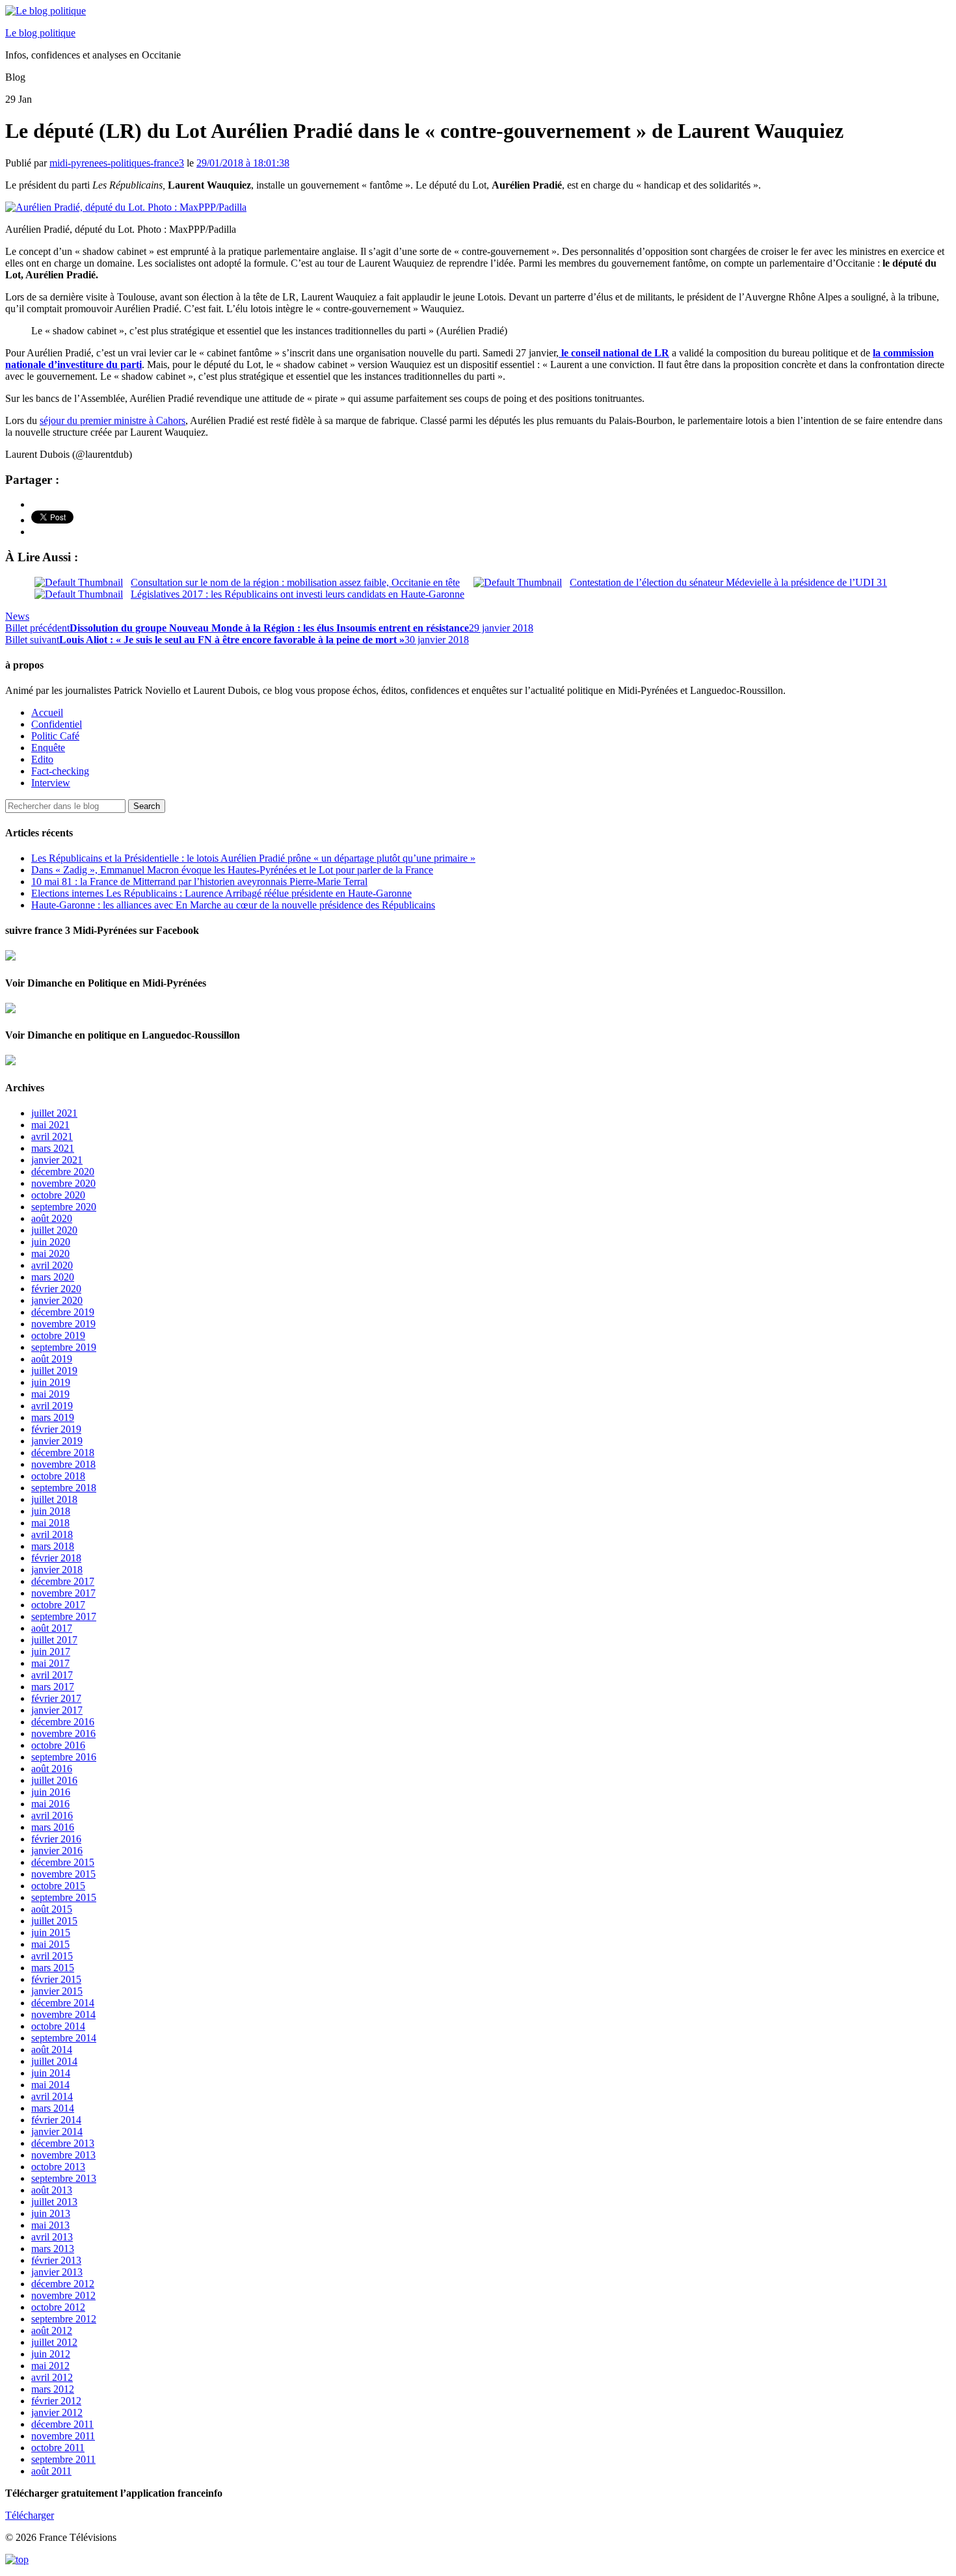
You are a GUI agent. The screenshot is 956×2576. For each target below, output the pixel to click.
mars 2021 (53, 1148)
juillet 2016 (54, 1780)
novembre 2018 (63, 1464)
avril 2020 (52, 1265)
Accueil (47, 712)
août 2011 (51, 2471)
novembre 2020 (63, 1183)
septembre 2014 (64, 2038)
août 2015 (52, 1909)
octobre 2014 (58, 2026)
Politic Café (55, 736)
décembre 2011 (62, 2424)
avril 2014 (52, 2096)
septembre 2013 (64, 2178)
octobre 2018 (58, 1476)
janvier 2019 (57, 1441)
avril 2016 (52, 1815)
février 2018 (56, 1558)
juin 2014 (51, 2073)
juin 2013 (51, 2213)
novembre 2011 (63, 2436)
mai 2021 (50, 1125)
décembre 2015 (63, 1862)
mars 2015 (53, 1968)
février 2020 (56, 1289)
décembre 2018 (63, 1453)
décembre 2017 (63, 1581)
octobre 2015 (58, 1886)
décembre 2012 (63, 2284)
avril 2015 (52, 1956)
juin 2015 (51, 1932)
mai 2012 (50, 2366)
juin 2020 (51, 1242)
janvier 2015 (57, 1991)
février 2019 (56, 1429)
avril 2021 (52, 1136)
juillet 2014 (54, 2061)
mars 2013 (53, 2249)
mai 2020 (50, 1254)
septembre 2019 (64, 1347)
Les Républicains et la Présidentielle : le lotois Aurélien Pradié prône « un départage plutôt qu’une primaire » (253, 858)
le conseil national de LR (614, 353)
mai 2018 (50, 1523)
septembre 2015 (64, 1897)
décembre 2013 (63, 2143)
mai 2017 (50, 1663)
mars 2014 (53, 2108)
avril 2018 (52, 1534)
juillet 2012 (54, 2342)
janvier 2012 (57, 2412)
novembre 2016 (63, 1733)
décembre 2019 (63, 1312)
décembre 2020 (63, 1172)
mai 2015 (50, 1944)
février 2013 (56, 2260)
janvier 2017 (57, 1710)
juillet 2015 (54, 1921)
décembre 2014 (63, 2003)
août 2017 (52, 1628)
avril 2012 (52, 2377)
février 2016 (56, 1839)
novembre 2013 (63, 2155)
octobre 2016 (58, 1745)
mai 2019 (50, 1394)
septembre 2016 (64, 1757)
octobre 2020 (58, 1195)
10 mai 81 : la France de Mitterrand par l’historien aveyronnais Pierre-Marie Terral (199, 882)
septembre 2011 (63, 2459)
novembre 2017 (63, 1593)
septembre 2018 (64, 1488)
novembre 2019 (63, 1324)
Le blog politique (40, 33)
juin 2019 (51, 1382)
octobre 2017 (58, 1605)
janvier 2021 (57, 1160)
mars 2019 (53, 1417)
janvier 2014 (57, 2131)
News (17, 616)
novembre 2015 (63, 1874)
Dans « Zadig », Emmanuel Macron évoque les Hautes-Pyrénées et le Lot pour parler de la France (232, 870)
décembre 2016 (63, 1722)
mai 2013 (50, 2225)
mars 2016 (53, 1827)
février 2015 (56, 1979)
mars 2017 (53, 1687)
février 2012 (56, 2401)
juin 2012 (51, 2354)
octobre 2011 (58, 2448)
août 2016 (52, 1769)
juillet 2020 (54, 1230)
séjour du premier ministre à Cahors (113, 420)
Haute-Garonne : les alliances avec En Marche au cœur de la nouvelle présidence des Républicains (233, 905)
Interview (51, 783)
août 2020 (52, 1218)
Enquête (48, 748)
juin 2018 (51, 1511)
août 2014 (52, 2050)
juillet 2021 (54, 1113)
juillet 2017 (54, 1640)
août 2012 (52, 2330)
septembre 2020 (64, 1207)
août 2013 (52, 2190)
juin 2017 (51, 1652)
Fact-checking (60, 771)
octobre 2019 (58, 1335)
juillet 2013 (54, 2202)
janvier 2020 (57, 1300)
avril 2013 (52, 2237)
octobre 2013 (58, 2167)
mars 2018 (53, 1546)
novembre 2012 (63, 2295)
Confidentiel (57, 724)
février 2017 (56, 1698)
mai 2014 (50, 2085)
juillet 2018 (54, 1499)
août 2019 (52, 1359)
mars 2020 (53, 1277)
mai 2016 (50, 1804)
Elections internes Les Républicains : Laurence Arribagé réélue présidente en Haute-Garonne (221, 893)
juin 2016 (51, 1792)
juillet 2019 (54, 1371)
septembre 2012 (64, 2319)
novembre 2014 (63, 2014)
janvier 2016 (57, 1851)
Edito (42, 759)
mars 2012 (53, 2389)
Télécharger (30, 2515)
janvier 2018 (57, 1570)
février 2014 (56, 2120)
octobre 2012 (58, 2307)
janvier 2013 (57, 2272)
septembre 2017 (64, 1616)
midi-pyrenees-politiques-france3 (117, 163)
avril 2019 (52, 1406)
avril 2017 (52, 1675)
